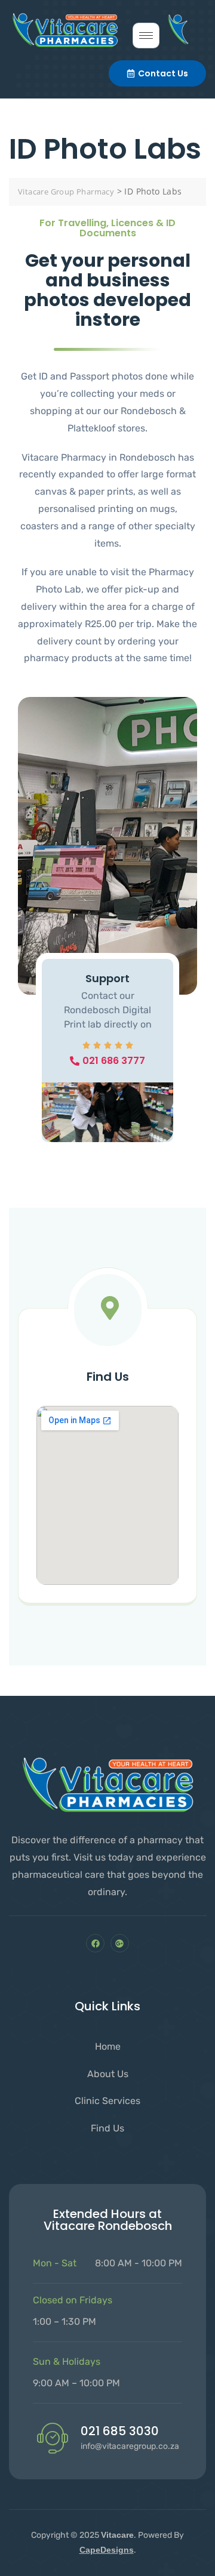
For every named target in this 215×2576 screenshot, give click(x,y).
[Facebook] (95, 1943)
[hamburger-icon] (146, 36)
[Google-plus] (120, 1943)
